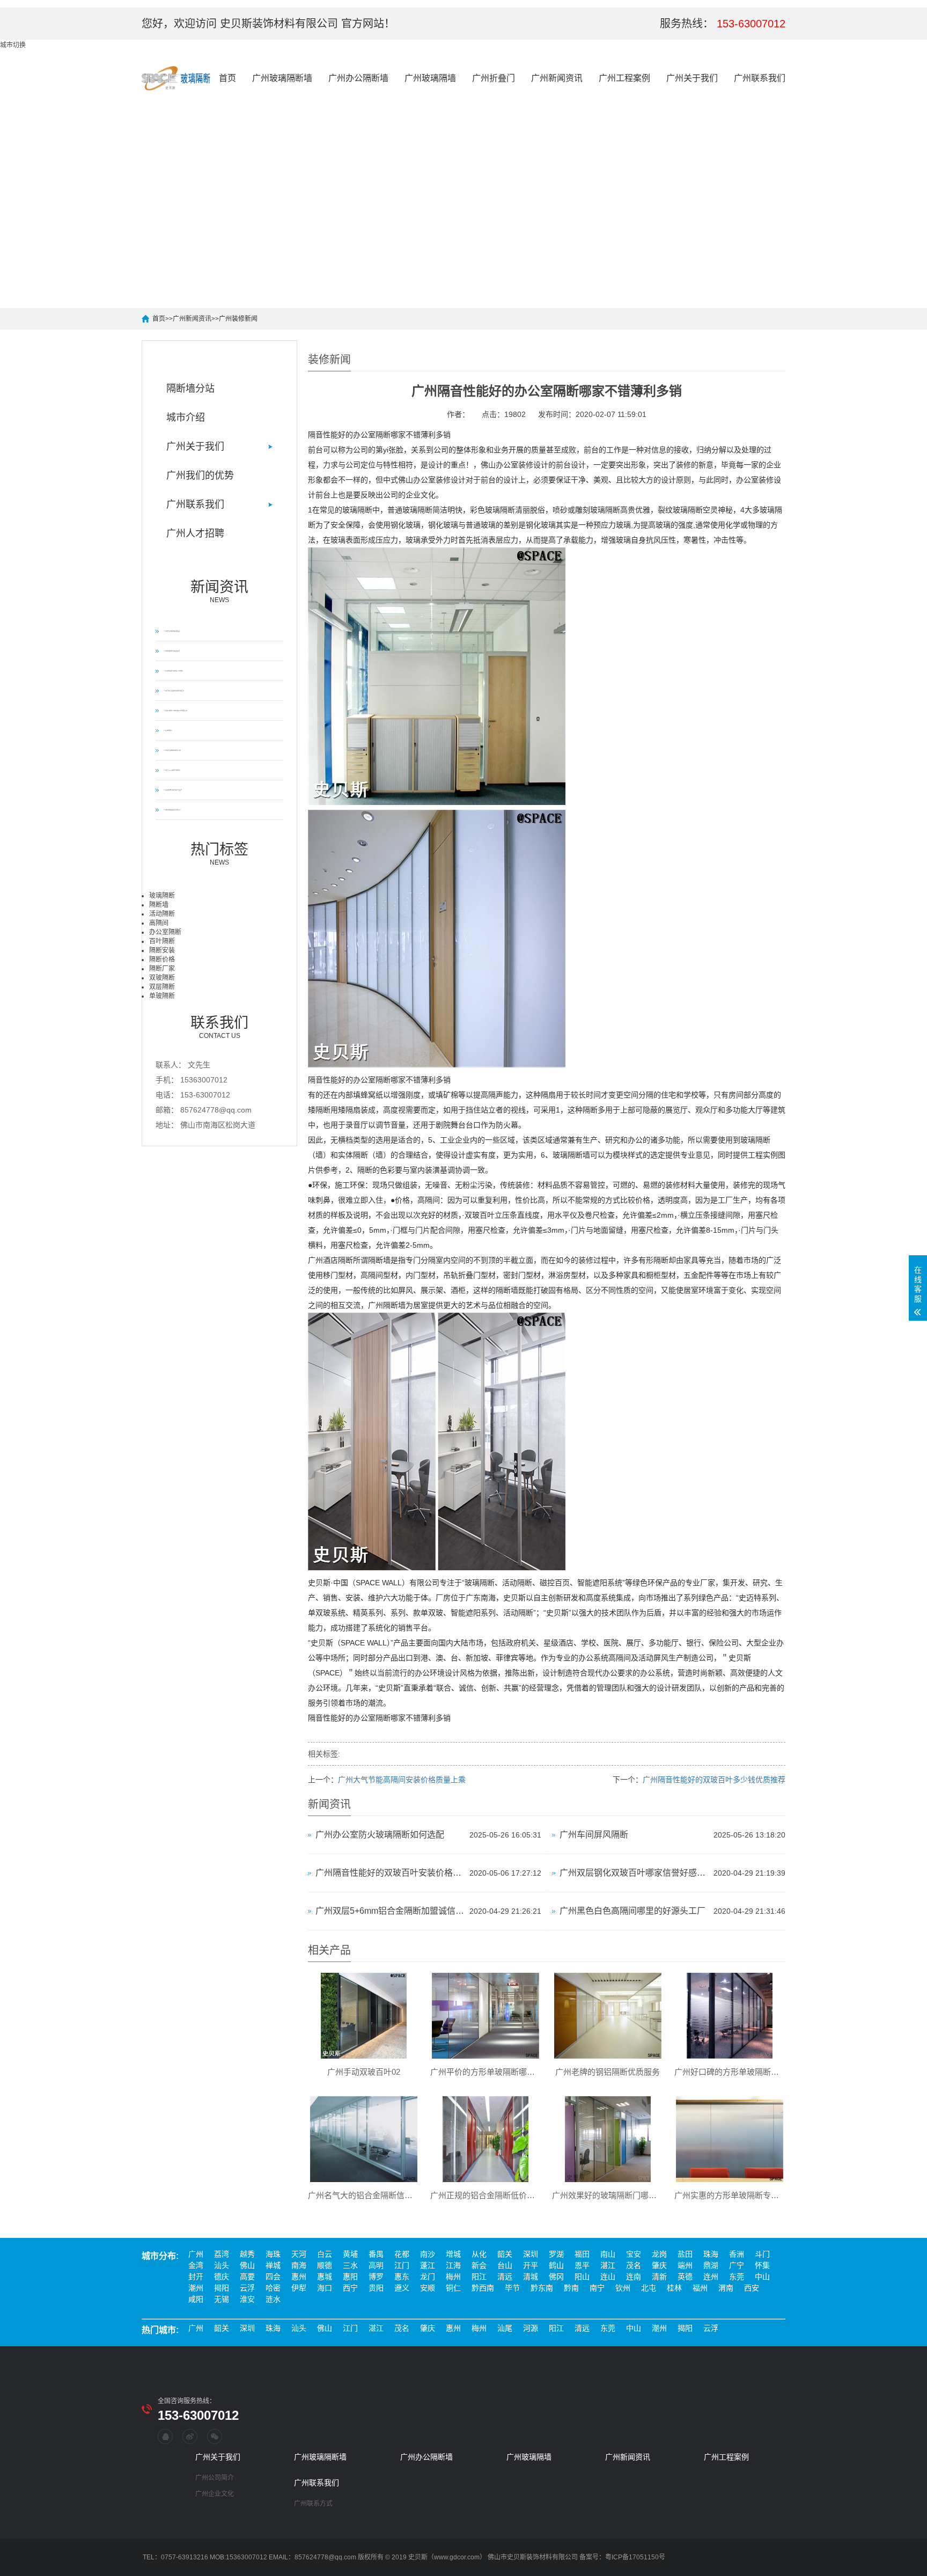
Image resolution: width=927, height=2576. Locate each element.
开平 (531, 2265)
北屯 (649, 2288)
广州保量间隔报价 (168, 730)
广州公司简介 (215, 2478)
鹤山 (556, 2265)
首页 (227, 78)
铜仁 (453, 2288)
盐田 (685, 2254)
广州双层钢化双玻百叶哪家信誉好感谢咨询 (634, 1873)
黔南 (571, 2288)
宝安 (634, 2254)
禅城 (273, 2265)
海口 (325, 2288)
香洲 (737, 2254)
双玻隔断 (162, 978)
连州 (711, 2277)
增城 (453, 2254)
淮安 (247, 2299)
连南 (634, 2277)
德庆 (222, 2277)
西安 (752, 2288)
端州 (685, 2265)
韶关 (505, 2254)
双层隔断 (162, 987)
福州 (700, 2288)
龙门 (428, 2277)
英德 (685, 2277)
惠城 (325, 2277)
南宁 (597, 2288)
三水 (350, 2265)
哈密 (273, 2288)
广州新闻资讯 (557, 78)
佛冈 (556, 2277)
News (219, 591)
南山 (608, 2254)
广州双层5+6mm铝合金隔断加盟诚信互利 (390, 1911)
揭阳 (222, 2288)
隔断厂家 (162, 969)
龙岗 (659, 2254)
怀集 (762, 2265)
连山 (608, 2277)
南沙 (428, 2254)
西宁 (350, 2288)
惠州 (299, 2277)
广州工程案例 (624, 78)
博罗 (376, 2277)
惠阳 (350, 2277)
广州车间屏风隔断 (594, 1835)
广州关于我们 (692, 78)
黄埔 (350, 2254)
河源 (531, 2328)
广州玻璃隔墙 (430, 78)
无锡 (222, 2299)
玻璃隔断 (162, 896)
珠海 (711, 2254)
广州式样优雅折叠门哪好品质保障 (172, 651)
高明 (376, 2265)
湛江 (608, 2265)
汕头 (222, 2265)
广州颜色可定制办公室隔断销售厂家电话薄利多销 (175, 711)
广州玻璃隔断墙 (282, 78)
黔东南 (542, 2288)
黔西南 (483, 2288)
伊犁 (299, 2288)
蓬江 (428, 2265)
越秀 (247, 2254)
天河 (299, 2254)
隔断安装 (162, 950)
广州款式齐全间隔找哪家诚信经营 (172, 631)
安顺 (428, 2288)
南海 (299, 2265)
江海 (453, 2265)
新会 (479, 2265)
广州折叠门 (494, 78)
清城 (531, 2277)
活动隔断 (162, 914)
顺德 (325, 2265)
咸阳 (196, 2299)
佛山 (247, 2265)
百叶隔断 (162, 941)
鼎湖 (711, 2265)
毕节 (512, 2288)
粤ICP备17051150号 (635, 2557)
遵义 (402, 2288)
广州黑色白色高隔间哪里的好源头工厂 (632, 1911)
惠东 (402, 2277)
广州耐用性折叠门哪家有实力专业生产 (173, 790)
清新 (659, 2277)
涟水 (273, 2299)
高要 (247, 2277)
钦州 (623, 2288)
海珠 (273, 2254)
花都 (402, 2254)
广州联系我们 (760, 78)
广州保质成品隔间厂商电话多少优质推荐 (173, 671)
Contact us (219, 1027)
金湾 (196, 2265)
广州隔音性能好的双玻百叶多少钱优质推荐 (714, 1780)
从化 (479, 2254)
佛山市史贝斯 (507, 2557)
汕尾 (505, 2328)
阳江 (479, 2277)
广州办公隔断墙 (358, 78)
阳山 (582, 2277)
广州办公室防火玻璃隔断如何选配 (380, 1835)
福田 (582, 2254)
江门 (402, 2265)
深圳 (531, 2254)
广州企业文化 (215, 2494)
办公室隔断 (165, 932)
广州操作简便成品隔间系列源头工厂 (172, 810)
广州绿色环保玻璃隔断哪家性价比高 (172, 750)
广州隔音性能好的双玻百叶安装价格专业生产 (390, 1873)
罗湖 (556, 2254)
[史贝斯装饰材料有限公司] (176, 78)
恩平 (582, 2265)
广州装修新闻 (238, 319)
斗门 (762, 2254)
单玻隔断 (162, 996)
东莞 (737, 2277)
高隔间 (159, 923)
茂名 (634, 2265)
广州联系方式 (313, 2504)
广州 (196, 2254)
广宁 (737, 2265)
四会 (273, 2277)
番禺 (376, 2254)
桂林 (674, 2288)
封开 (196, 2277)
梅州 (453, 2277)
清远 (505, 2277)
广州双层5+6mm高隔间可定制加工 (172, 770)
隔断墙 (159, 905)
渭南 (726, 2288)
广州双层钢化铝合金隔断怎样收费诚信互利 (174, 691)
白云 (325, 2254)
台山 (505, 2265)
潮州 (196, 2288)
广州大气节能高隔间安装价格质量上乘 (402, 1780)
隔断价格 (162, 960)
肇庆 (659, 2265)
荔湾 (222, 2254)
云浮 (247, 2288)
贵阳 (376, 2288)
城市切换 (13, 45)
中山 (762, 2277)
